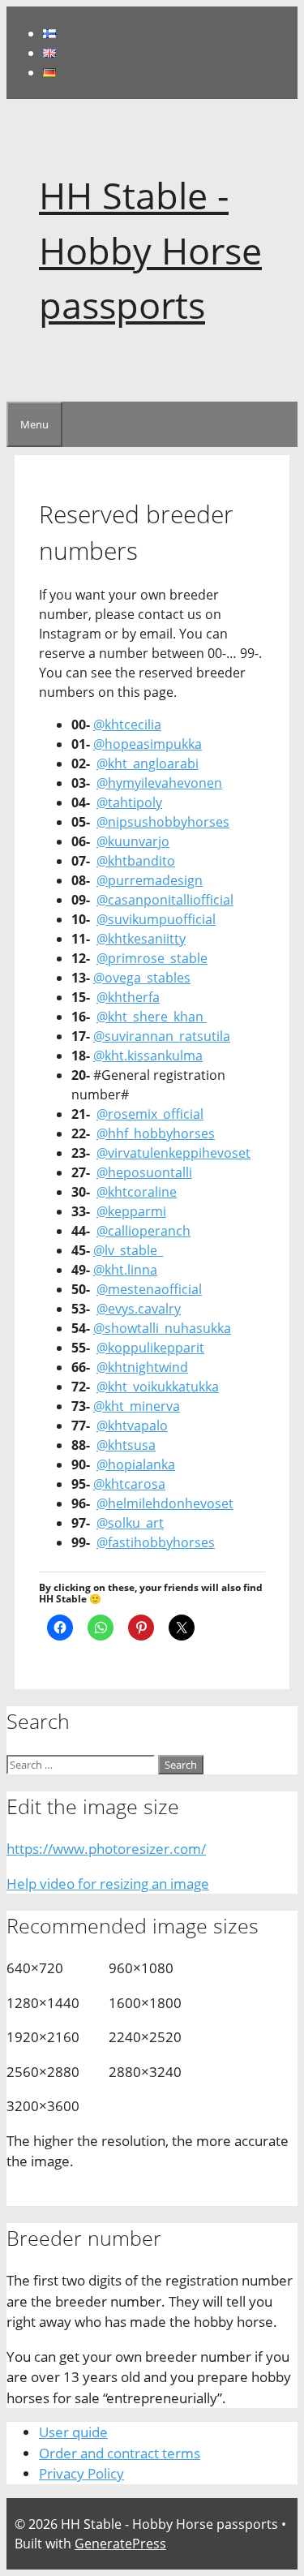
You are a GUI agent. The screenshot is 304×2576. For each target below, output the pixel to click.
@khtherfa (128, 997)
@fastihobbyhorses (156, 1542)
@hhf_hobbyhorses (156, 1133)
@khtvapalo (132, 1426)
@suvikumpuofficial (156, 919)
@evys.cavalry (139, 1309)
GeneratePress (120, 2544)
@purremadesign (150, 880)
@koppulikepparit (150, 1348)
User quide (73, 2432)
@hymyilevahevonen (159, 783)
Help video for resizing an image (108, 1884)
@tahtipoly (129, 802)
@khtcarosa (129, 1484)
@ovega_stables (142, 978)
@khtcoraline (137, 1192)
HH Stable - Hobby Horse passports (150, 250)
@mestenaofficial (149, 1289)
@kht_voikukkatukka (158, 1387)
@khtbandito (136, 861)
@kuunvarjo (133, 841)
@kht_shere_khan (152, 1017)
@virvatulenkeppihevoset (173, 1153)
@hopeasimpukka (148, 744)
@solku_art (130, 1523)
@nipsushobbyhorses (163, 822)
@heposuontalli (144, 1172)
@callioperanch (143, 1231)
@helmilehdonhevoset (165, 1503)
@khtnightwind (142, 1367)
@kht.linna (125, 1270)
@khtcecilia (127, 725)
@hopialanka (136, 1464)
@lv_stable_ (128, 1250)
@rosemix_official (150, 1114)
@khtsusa (126, 1445)
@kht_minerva (137, 1406)
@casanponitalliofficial (165, 900)
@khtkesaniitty (141, 939)
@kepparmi (131, 1211)
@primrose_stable (152, 958)
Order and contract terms (120, 2453)
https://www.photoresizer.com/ (106, 1849)
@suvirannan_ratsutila (162, 1036)
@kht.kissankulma (148, 1056)
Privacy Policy (81, 2473)
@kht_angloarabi (148, 763)
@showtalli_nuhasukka (162, 1328)
